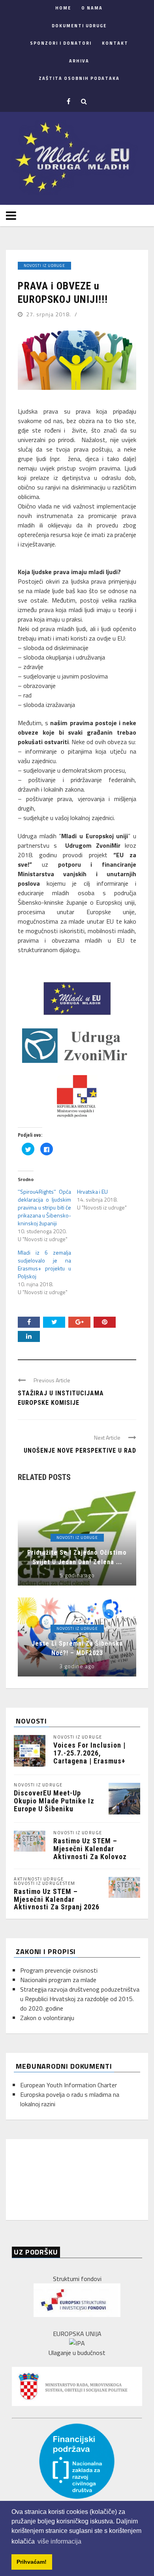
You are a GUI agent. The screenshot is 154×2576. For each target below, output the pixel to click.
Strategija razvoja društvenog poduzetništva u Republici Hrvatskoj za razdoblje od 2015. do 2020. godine (80, 1999)
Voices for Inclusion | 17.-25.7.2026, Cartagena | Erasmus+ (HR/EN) (89, 1757)
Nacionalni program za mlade (58, 1980)
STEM (69, 1883)
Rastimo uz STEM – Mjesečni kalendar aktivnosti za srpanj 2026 (57, 1899)
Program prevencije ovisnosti (59, 1970)
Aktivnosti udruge (39, 1879)
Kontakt (115, 43)
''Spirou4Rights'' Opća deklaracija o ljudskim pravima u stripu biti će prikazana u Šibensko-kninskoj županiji (44, 1207)
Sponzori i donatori (61, 43)
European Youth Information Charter (69, 2085)
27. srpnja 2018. (49, 314)
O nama (92, 8)
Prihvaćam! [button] (32, 2562)
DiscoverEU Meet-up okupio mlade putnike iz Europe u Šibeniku (54, 1801)
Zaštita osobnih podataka (79, 78)
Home (63, 8)
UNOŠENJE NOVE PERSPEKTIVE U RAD (80, 1451)
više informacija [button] (59, 2541)
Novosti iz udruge (44, 266)
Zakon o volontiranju (47, 2018)
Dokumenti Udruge (79, 26)
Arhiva (79, 61)
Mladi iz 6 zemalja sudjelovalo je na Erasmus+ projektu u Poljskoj (44, 1264)
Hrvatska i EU (92, 1192)
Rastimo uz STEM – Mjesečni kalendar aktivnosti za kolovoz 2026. (90, 1852)
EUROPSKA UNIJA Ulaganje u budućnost (77, 2343)
